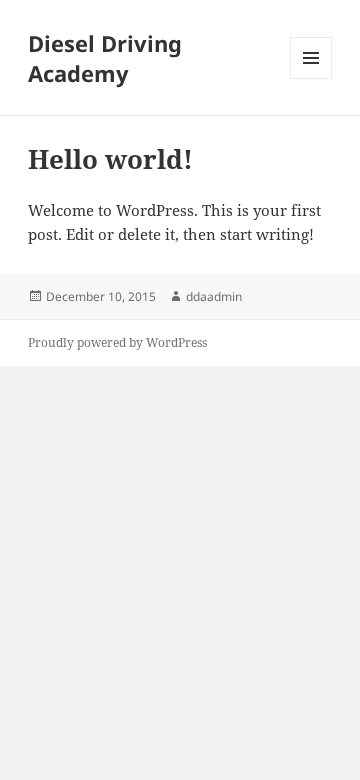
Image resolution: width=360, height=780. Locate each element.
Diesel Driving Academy (105, 58)
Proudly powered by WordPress (117, 342)
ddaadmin (214, 296)
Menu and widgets (311, 78)
